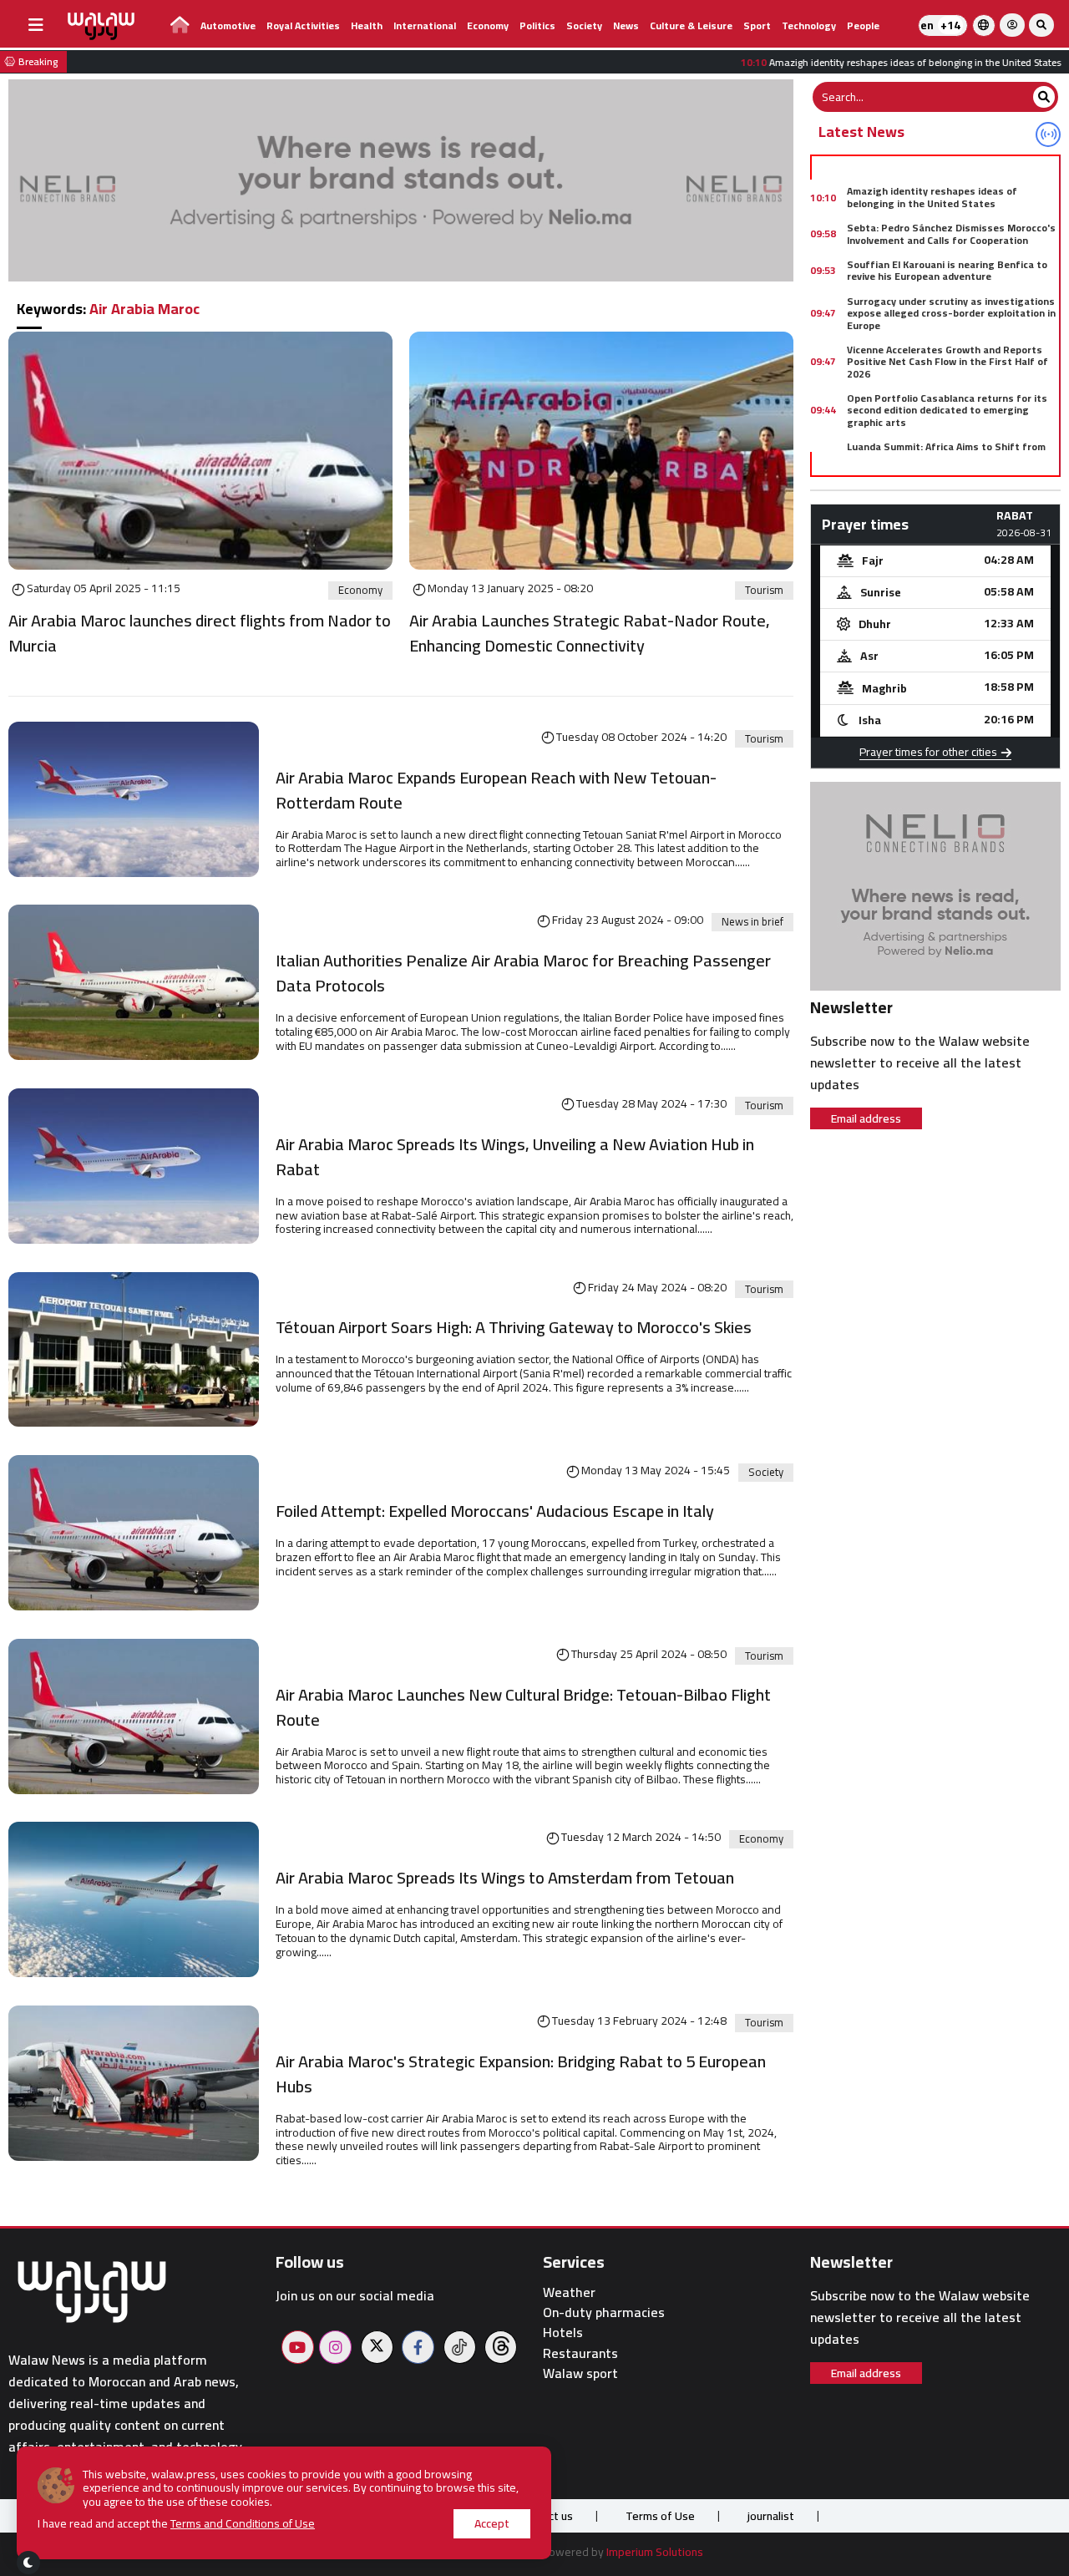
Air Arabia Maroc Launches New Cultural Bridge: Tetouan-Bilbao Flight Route (523, 1707)
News (626, 25)
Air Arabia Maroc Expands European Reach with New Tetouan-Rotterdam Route (496, 790)
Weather (569, 2292)
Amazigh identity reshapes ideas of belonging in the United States (932, 197)
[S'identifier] (1012, 25)
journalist (771, 2516)
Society (584, 25)
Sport (757, 25)
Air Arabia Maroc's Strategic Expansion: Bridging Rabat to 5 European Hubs (521, 2074)
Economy (488, 25)
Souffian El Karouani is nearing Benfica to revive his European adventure (947, 270)
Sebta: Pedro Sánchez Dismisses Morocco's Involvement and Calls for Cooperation (951, 233)
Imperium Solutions (655, 2552)
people (863, 25)
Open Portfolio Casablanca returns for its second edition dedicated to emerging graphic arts (947, 410)
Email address (866, 1118)
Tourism (764, 591)
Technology (809, 25)
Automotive (228, 25)
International (425, 25)
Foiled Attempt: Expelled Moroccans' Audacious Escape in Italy (495, 1511)
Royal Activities (303, 25)
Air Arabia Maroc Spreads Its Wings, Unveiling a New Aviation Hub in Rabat (515, 1157)
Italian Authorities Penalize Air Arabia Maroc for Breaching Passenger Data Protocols (523, 973)
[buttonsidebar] (36, 25)
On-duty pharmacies (604, 2312)
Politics (537, 25)
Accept (492, 2523)
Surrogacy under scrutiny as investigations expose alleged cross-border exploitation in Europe (951, 313)
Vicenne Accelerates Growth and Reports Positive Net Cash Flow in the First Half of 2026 (947, 362)
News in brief (752, 922)
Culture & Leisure (691, 25)
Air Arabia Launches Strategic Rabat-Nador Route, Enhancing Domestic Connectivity (590, 633)
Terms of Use (660, 2516)
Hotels (563, 2333)
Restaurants (580, 2353)
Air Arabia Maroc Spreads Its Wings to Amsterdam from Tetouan (505, 1878)
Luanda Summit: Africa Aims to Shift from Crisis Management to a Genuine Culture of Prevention (950, 459)
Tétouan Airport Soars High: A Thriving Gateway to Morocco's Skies (514, 1327)
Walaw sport (580, 2373)
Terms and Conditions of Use (243, 2523)
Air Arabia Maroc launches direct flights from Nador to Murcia (200, 633)
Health (367, 25)
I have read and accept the (176, 2524)
